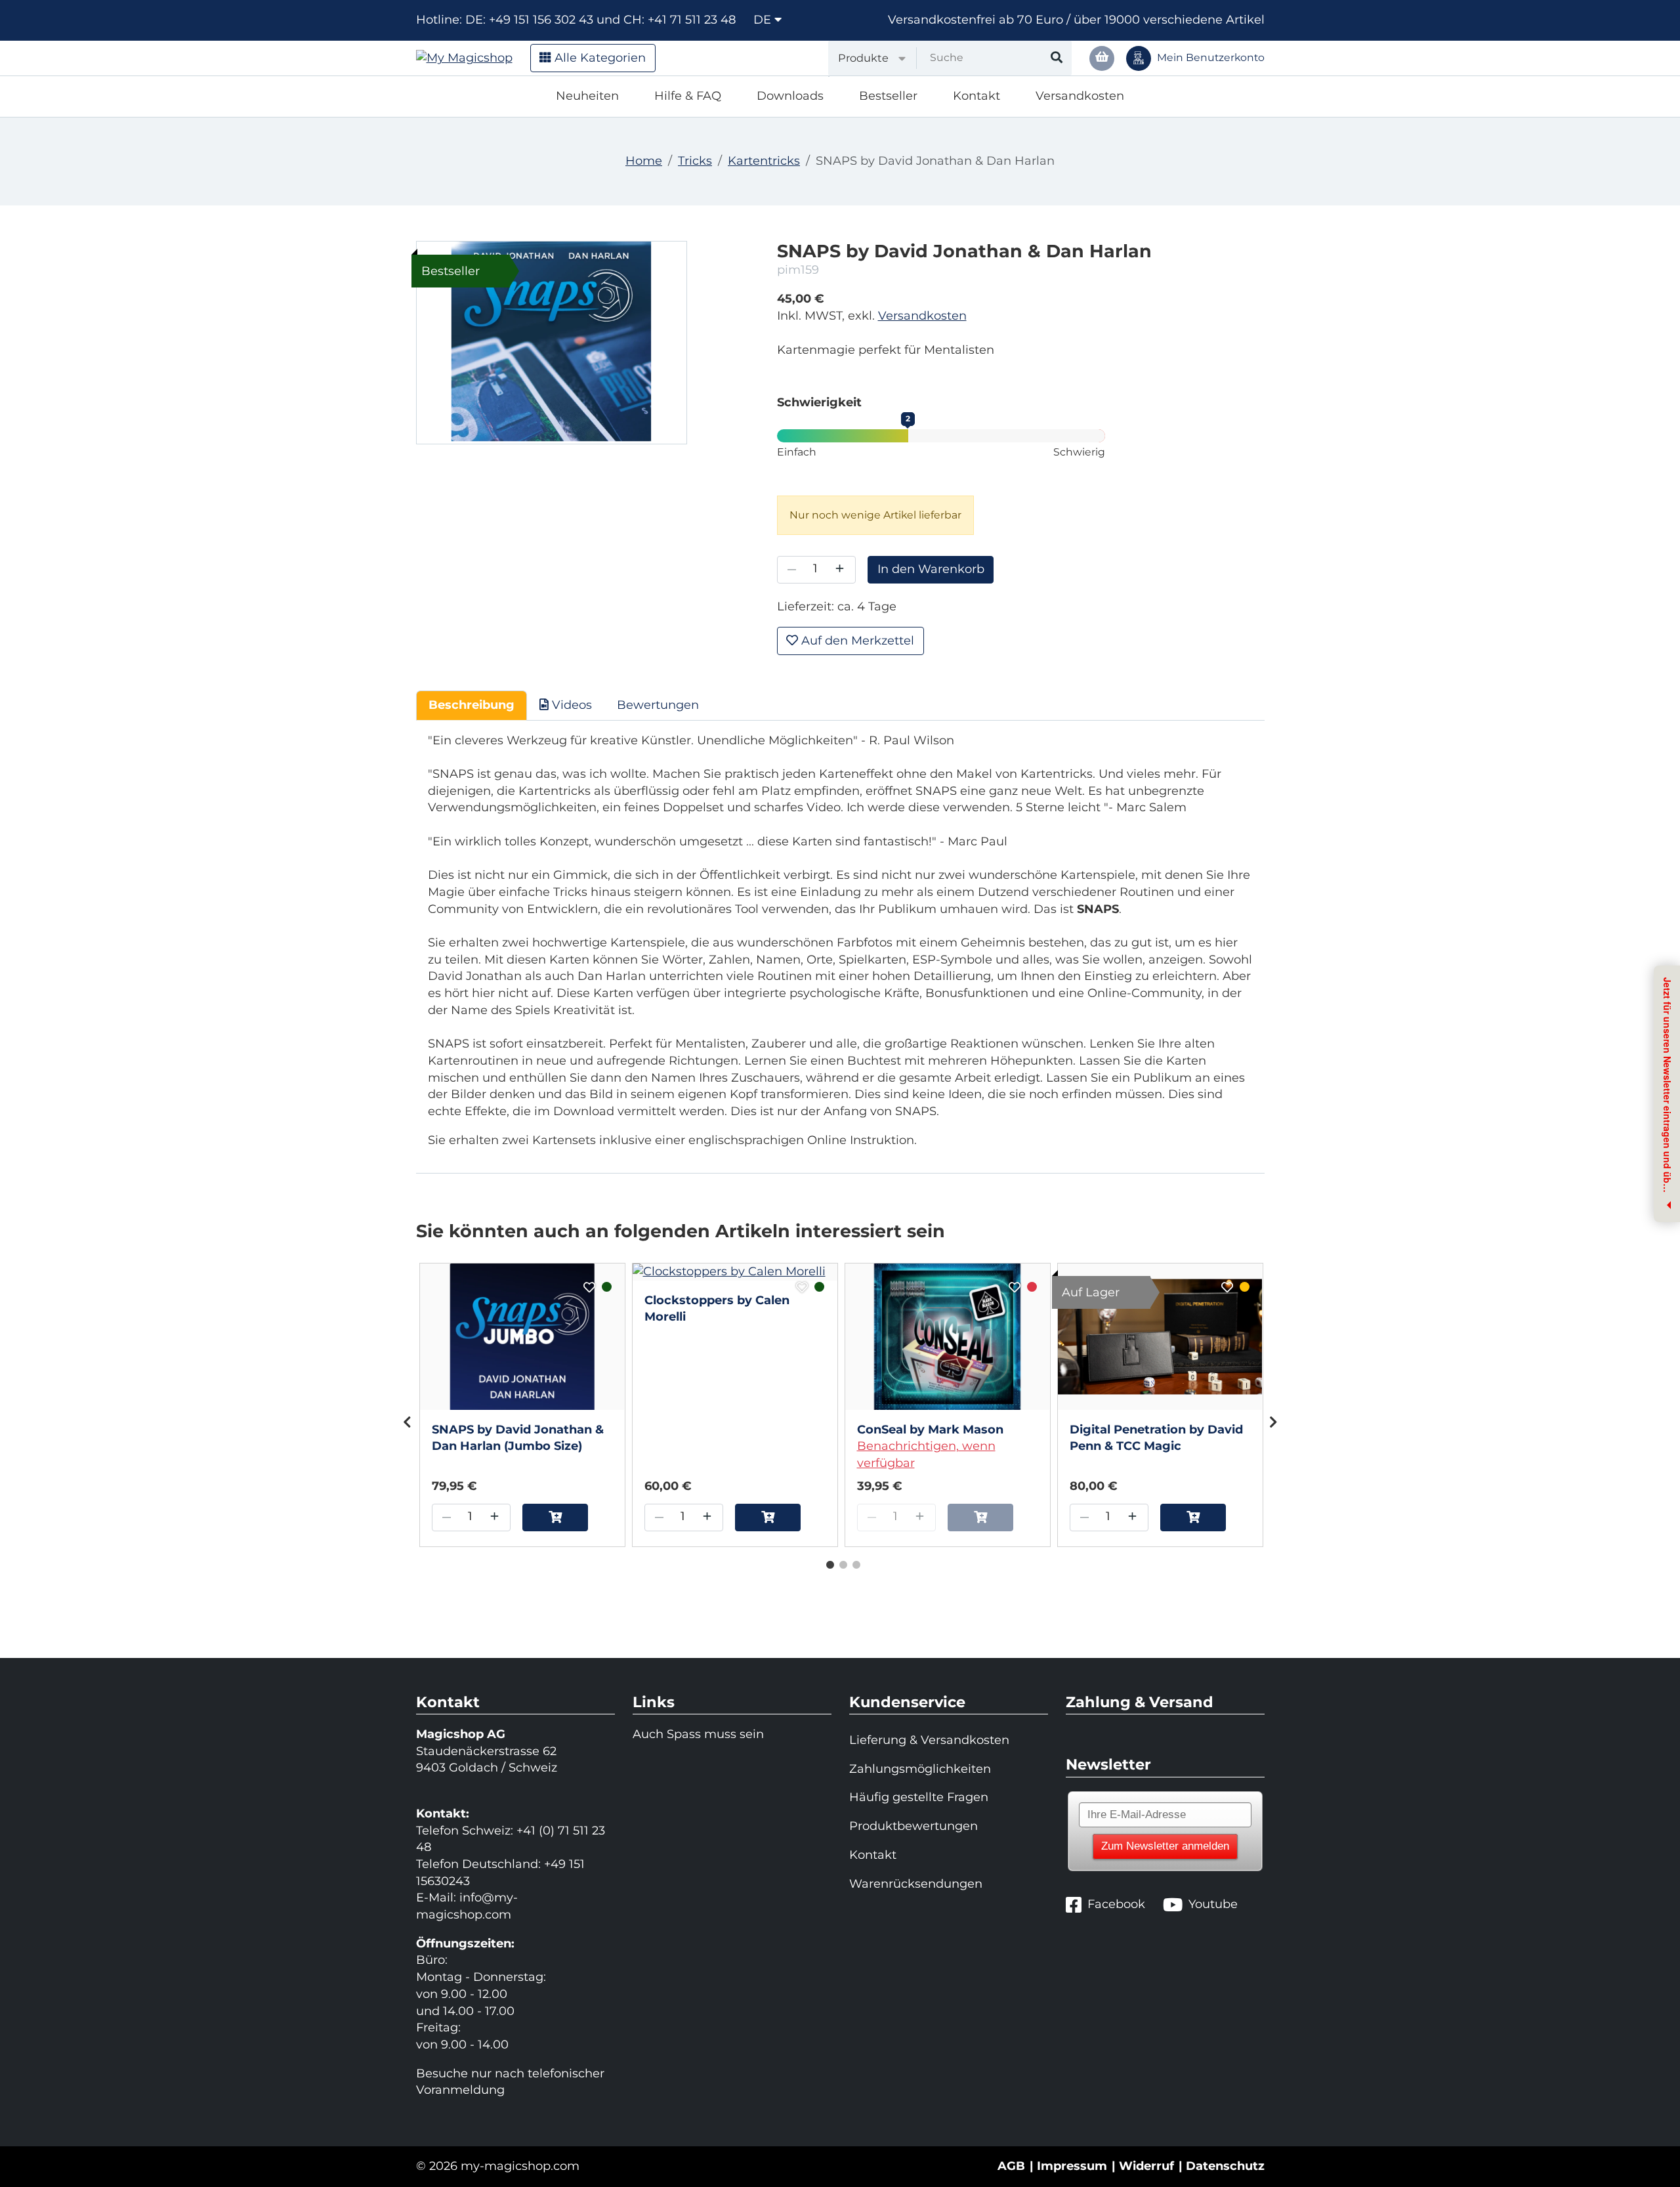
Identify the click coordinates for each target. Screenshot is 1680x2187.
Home (644, 161)
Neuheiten (587, 96)
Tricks (695, 161)
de (764, 20)
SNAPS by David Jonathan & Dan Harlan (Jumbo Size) (518, 1438)
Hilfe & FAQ (688, 96)
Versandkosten (1080, 96)
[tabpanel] (522, 1405)
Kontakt (976, 96)
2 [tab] (840, 1562)
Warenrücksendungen (916, 1884)
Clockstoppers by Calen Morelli (717, 1309)
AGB (1011, 2166)
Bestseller (888, 96)
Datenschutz (1225, 2166)
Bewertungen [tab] (658, 705)
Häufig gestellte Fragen (919, 1797)
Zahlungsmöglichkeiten (920, 1769)
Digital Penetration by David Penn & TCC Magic (1156, 1438)
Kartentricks (764, 161)
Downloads (790, 96)
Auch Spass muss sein (698, 1734)
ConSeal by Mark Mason (930, 1430)
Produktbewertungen (913, 1826)
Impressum (1072, 2166)
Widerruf (1146, 2166)
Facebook (1116, 1904)
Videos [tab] (570, 705)
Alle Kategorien (598, 58)
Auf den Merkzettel (856, 641)
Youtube (1213, 1904)
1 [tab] (827, 1562)
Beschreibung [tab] (472, 705)
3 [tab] (853, 1562)
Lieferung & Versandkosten (929, 1740)
